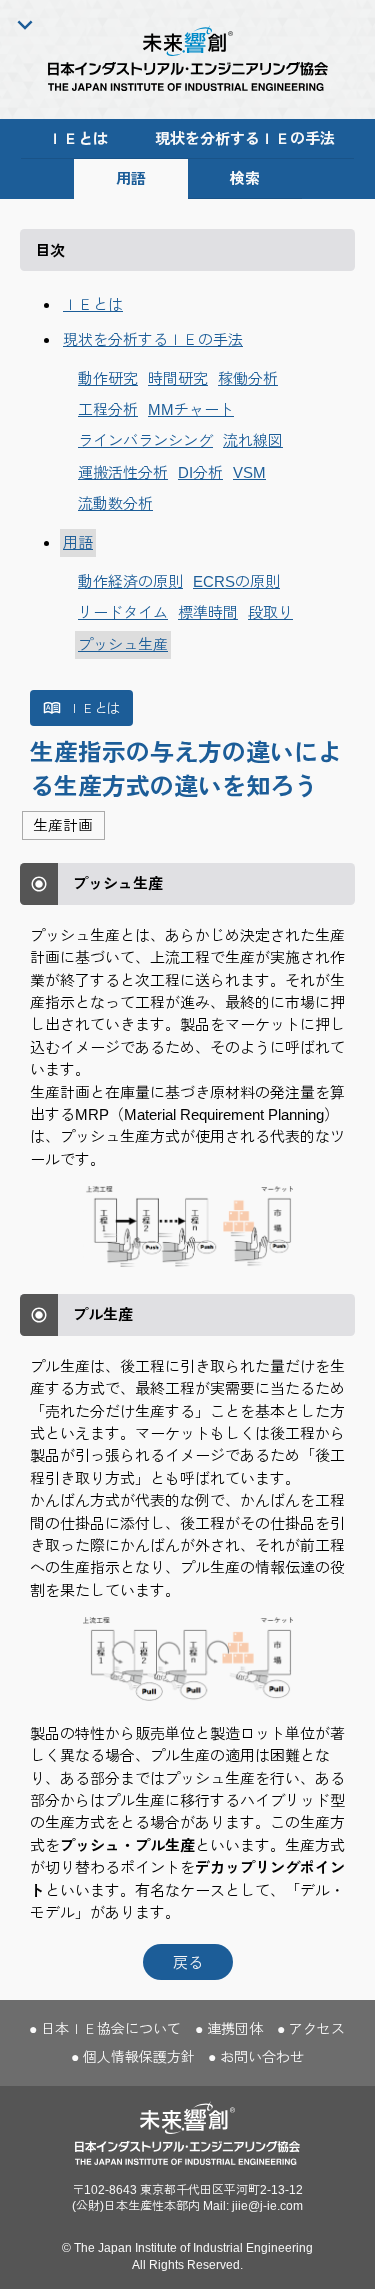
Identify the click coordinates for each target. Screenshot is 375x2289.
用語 (131, 178)
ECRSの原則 (236, 581)
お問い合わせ (262, 2057)
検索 (245, 178)
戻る (188, 1962)
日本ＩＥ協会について (111, 2029)
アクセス (317, 2029)
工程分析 (108, 409)
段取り (270, 612)
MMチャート (191, 409)
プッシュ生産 (123, 644)
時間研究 (178, 378)
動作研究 (108, 378)
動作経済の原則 (130, 581)
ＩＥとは (78, 138)
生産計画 (63, 825)
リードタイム (123, 612)
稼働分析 (248, 378)
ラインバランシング (145, 440)
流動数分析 (115, 503)
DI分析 (200, 472)
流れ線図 (253, 440)
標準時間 (208, 612)
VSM (249, 472)
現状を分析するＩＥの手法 (245, 138)
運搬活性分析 (123, 472)
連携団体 (235, 2029)
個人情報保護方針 (139, 2057)
